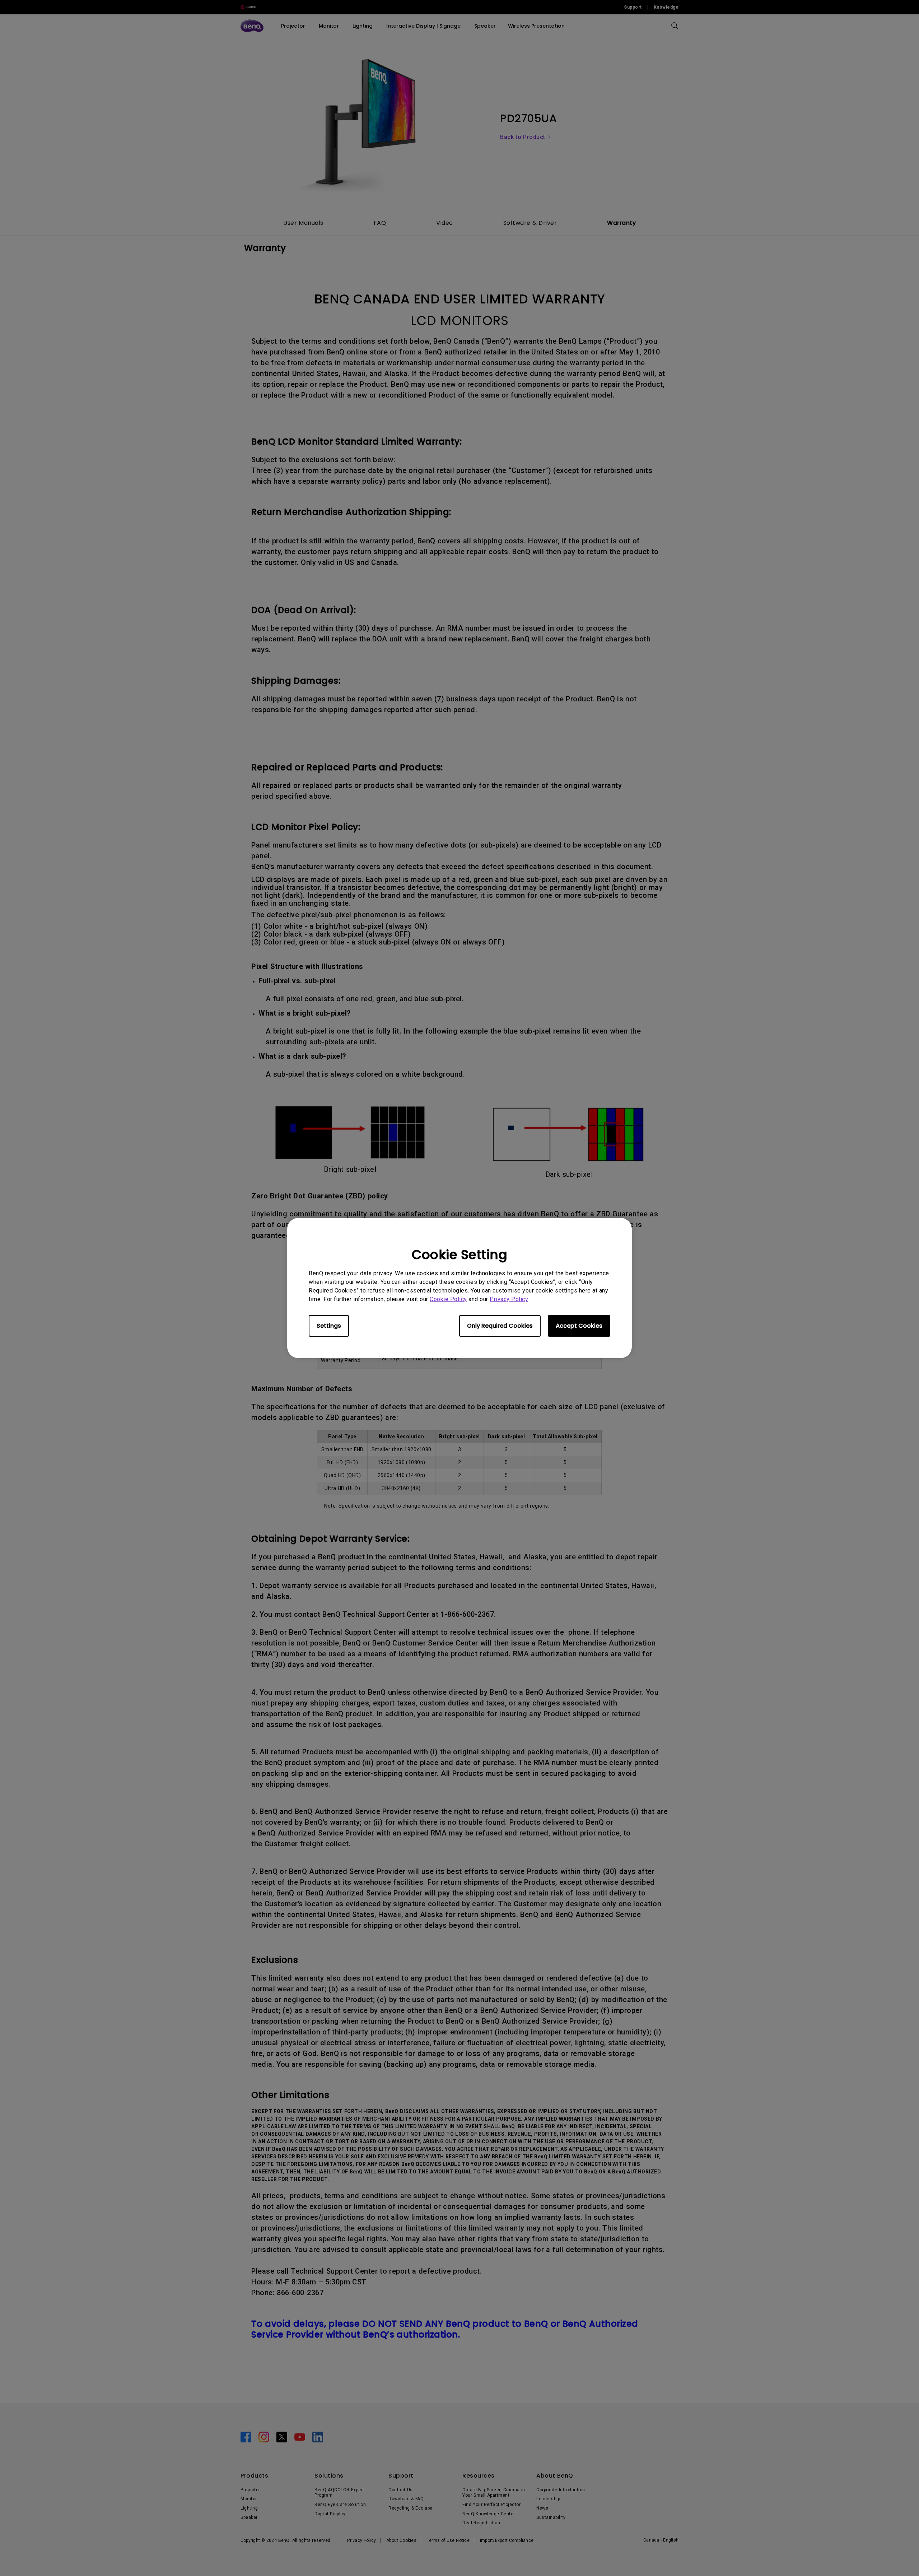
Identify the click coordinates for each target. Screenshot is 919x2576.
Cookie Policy (448, 1299)
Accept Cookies (579, 1326)
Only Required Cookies (500, 1326)
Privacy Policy (509, 1299)
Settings (329, 1326)
